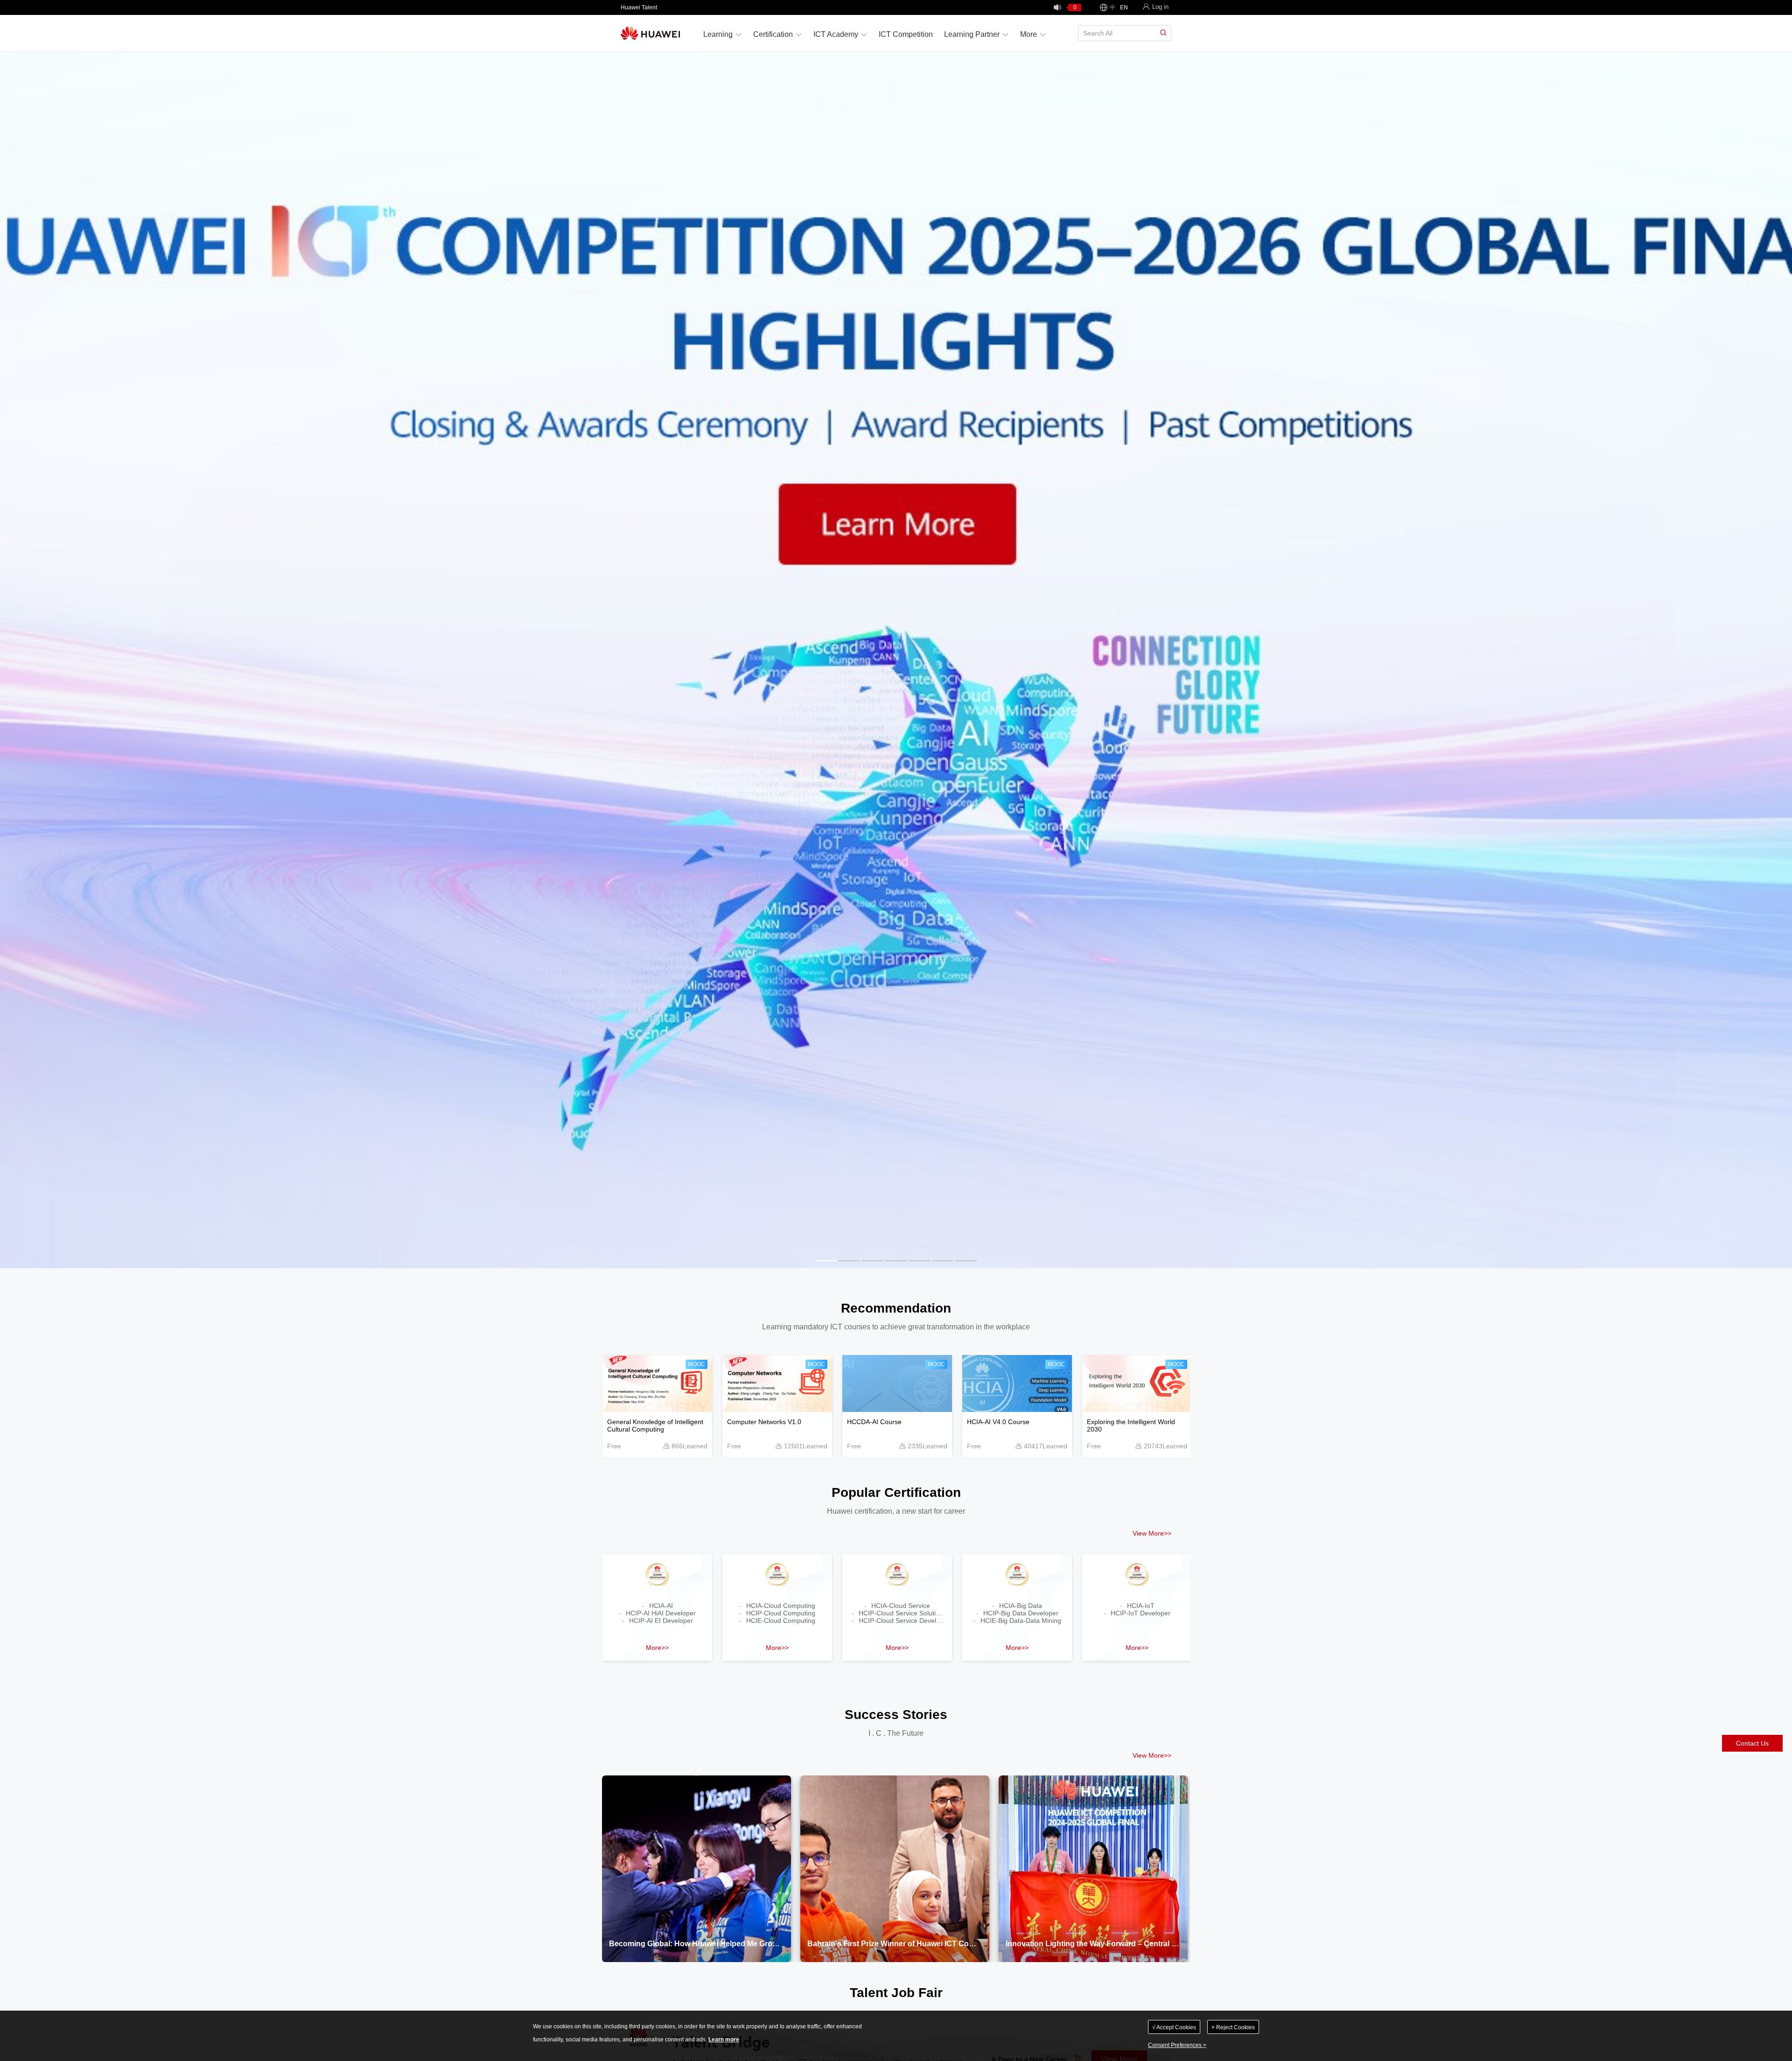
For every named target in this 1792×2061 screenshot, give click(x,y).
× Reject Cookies (1233, 2027)
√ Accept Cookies (1174, 2027)
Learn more (724, 2040)
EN (1124, 7)
